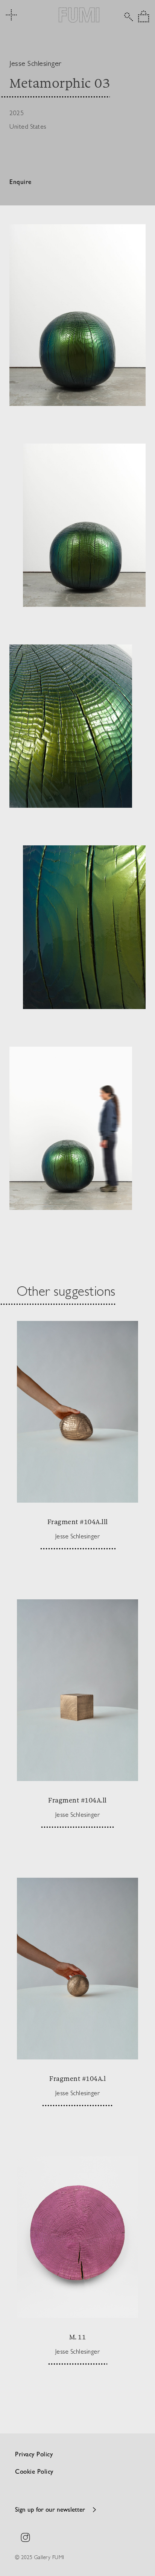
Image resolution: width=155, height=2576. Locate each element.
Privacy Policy (34, 2455)
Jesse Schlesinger (36, 63)
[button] (144, 16)
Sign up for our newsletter (50, 2510)
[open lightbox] (77, 315)
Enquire (21, 183)
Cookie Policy (34, 2472)
